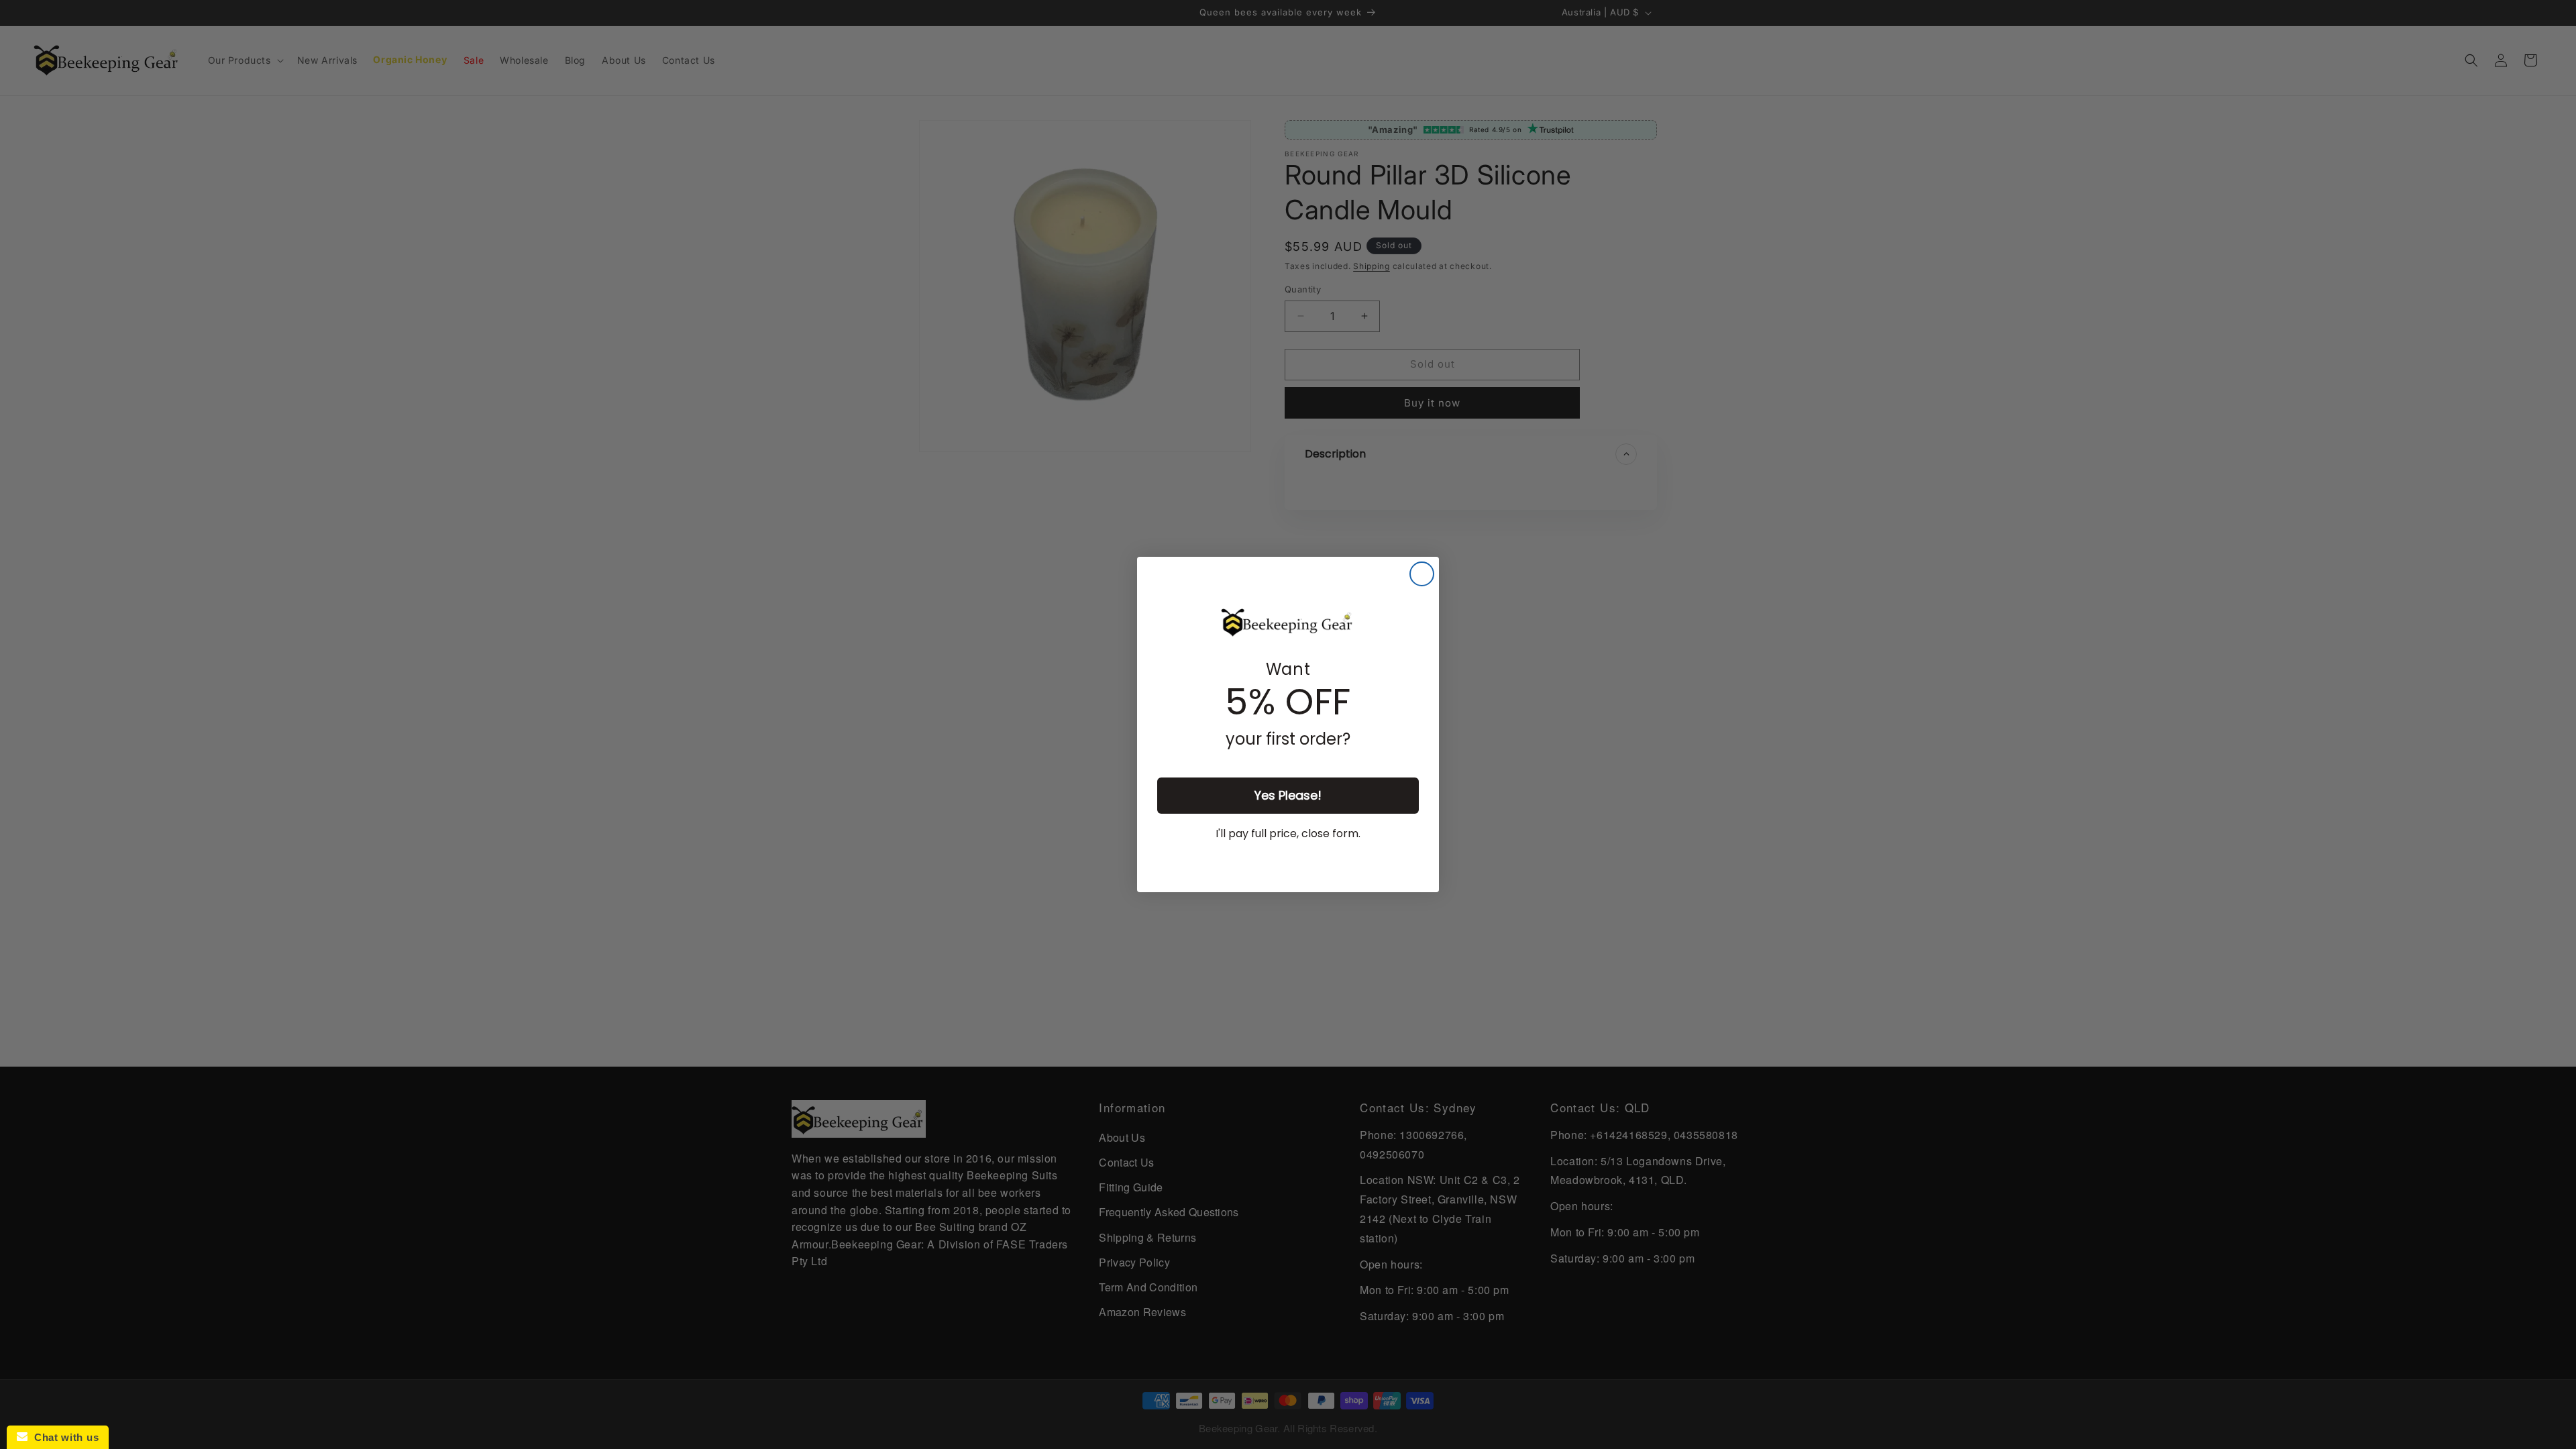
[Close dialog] (1422, 574)
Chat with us (63, 1437)
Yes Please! (1288, 795)
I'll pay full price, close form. (1288, 834)
